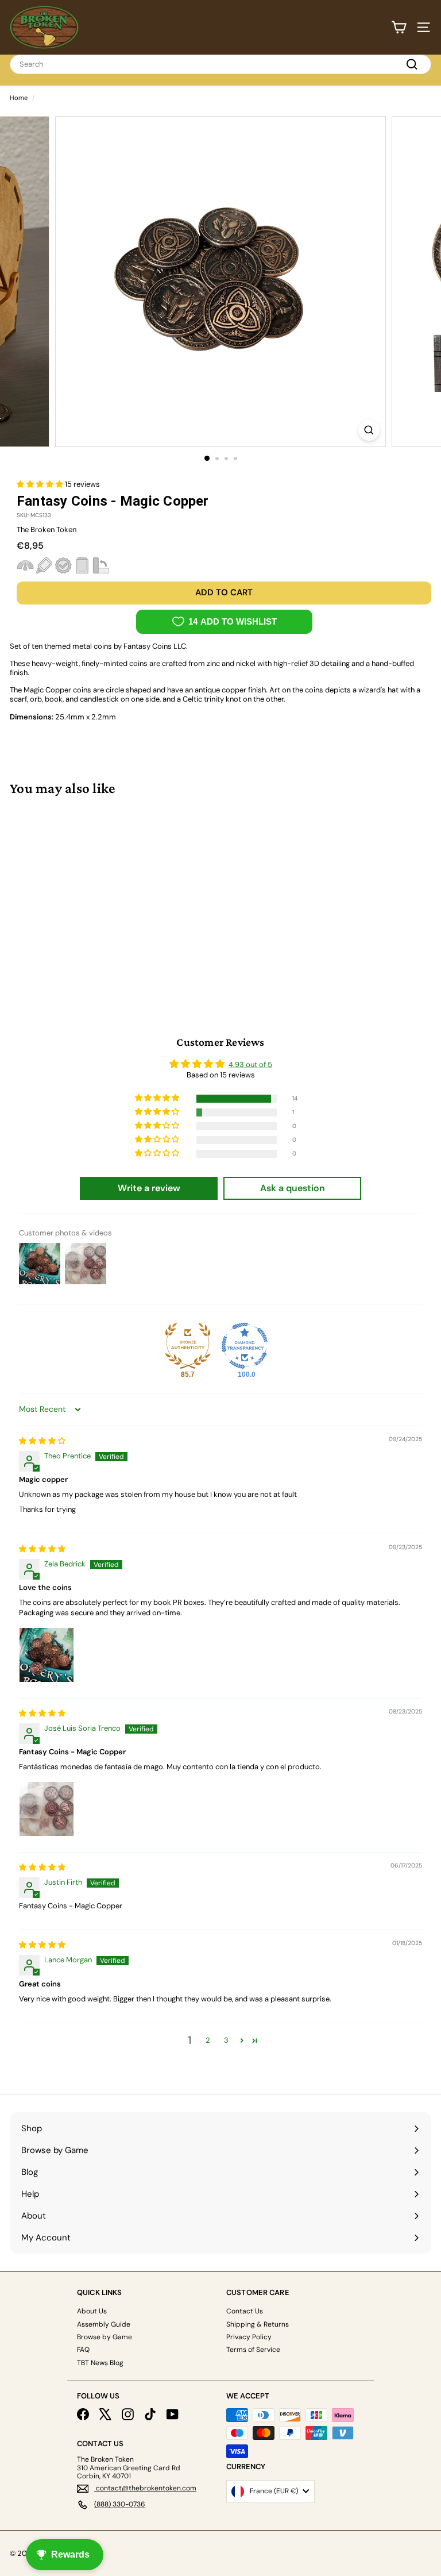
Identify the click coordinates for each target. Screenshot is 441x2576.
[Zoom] (369, 430)
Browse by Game (105, 2337)
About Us (92, 2311)
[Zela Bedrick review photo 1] (47, 1655)
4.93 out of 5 (250, 1064)
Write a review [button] (149, 1188)
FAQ (83, 2350)
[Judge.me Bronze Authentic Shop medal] (188, 1346)
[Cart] (399, 27)
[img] (42, 1441)
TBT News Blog (100, 2363)
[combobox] (220, 64)
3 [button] (226, 2040)
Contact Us (245, 2311)
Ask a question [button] (293, 1188)
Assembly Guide (104, 2324)
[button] (41, 484)
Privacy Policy (249, 2337)
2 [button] (208, 2040)
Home (19, 98)
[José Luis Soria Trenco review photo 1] (47, 1809)
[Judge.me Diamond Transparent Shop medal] (245, 1346)
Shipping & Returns (258, 2324)
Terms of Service (253, 2350)
